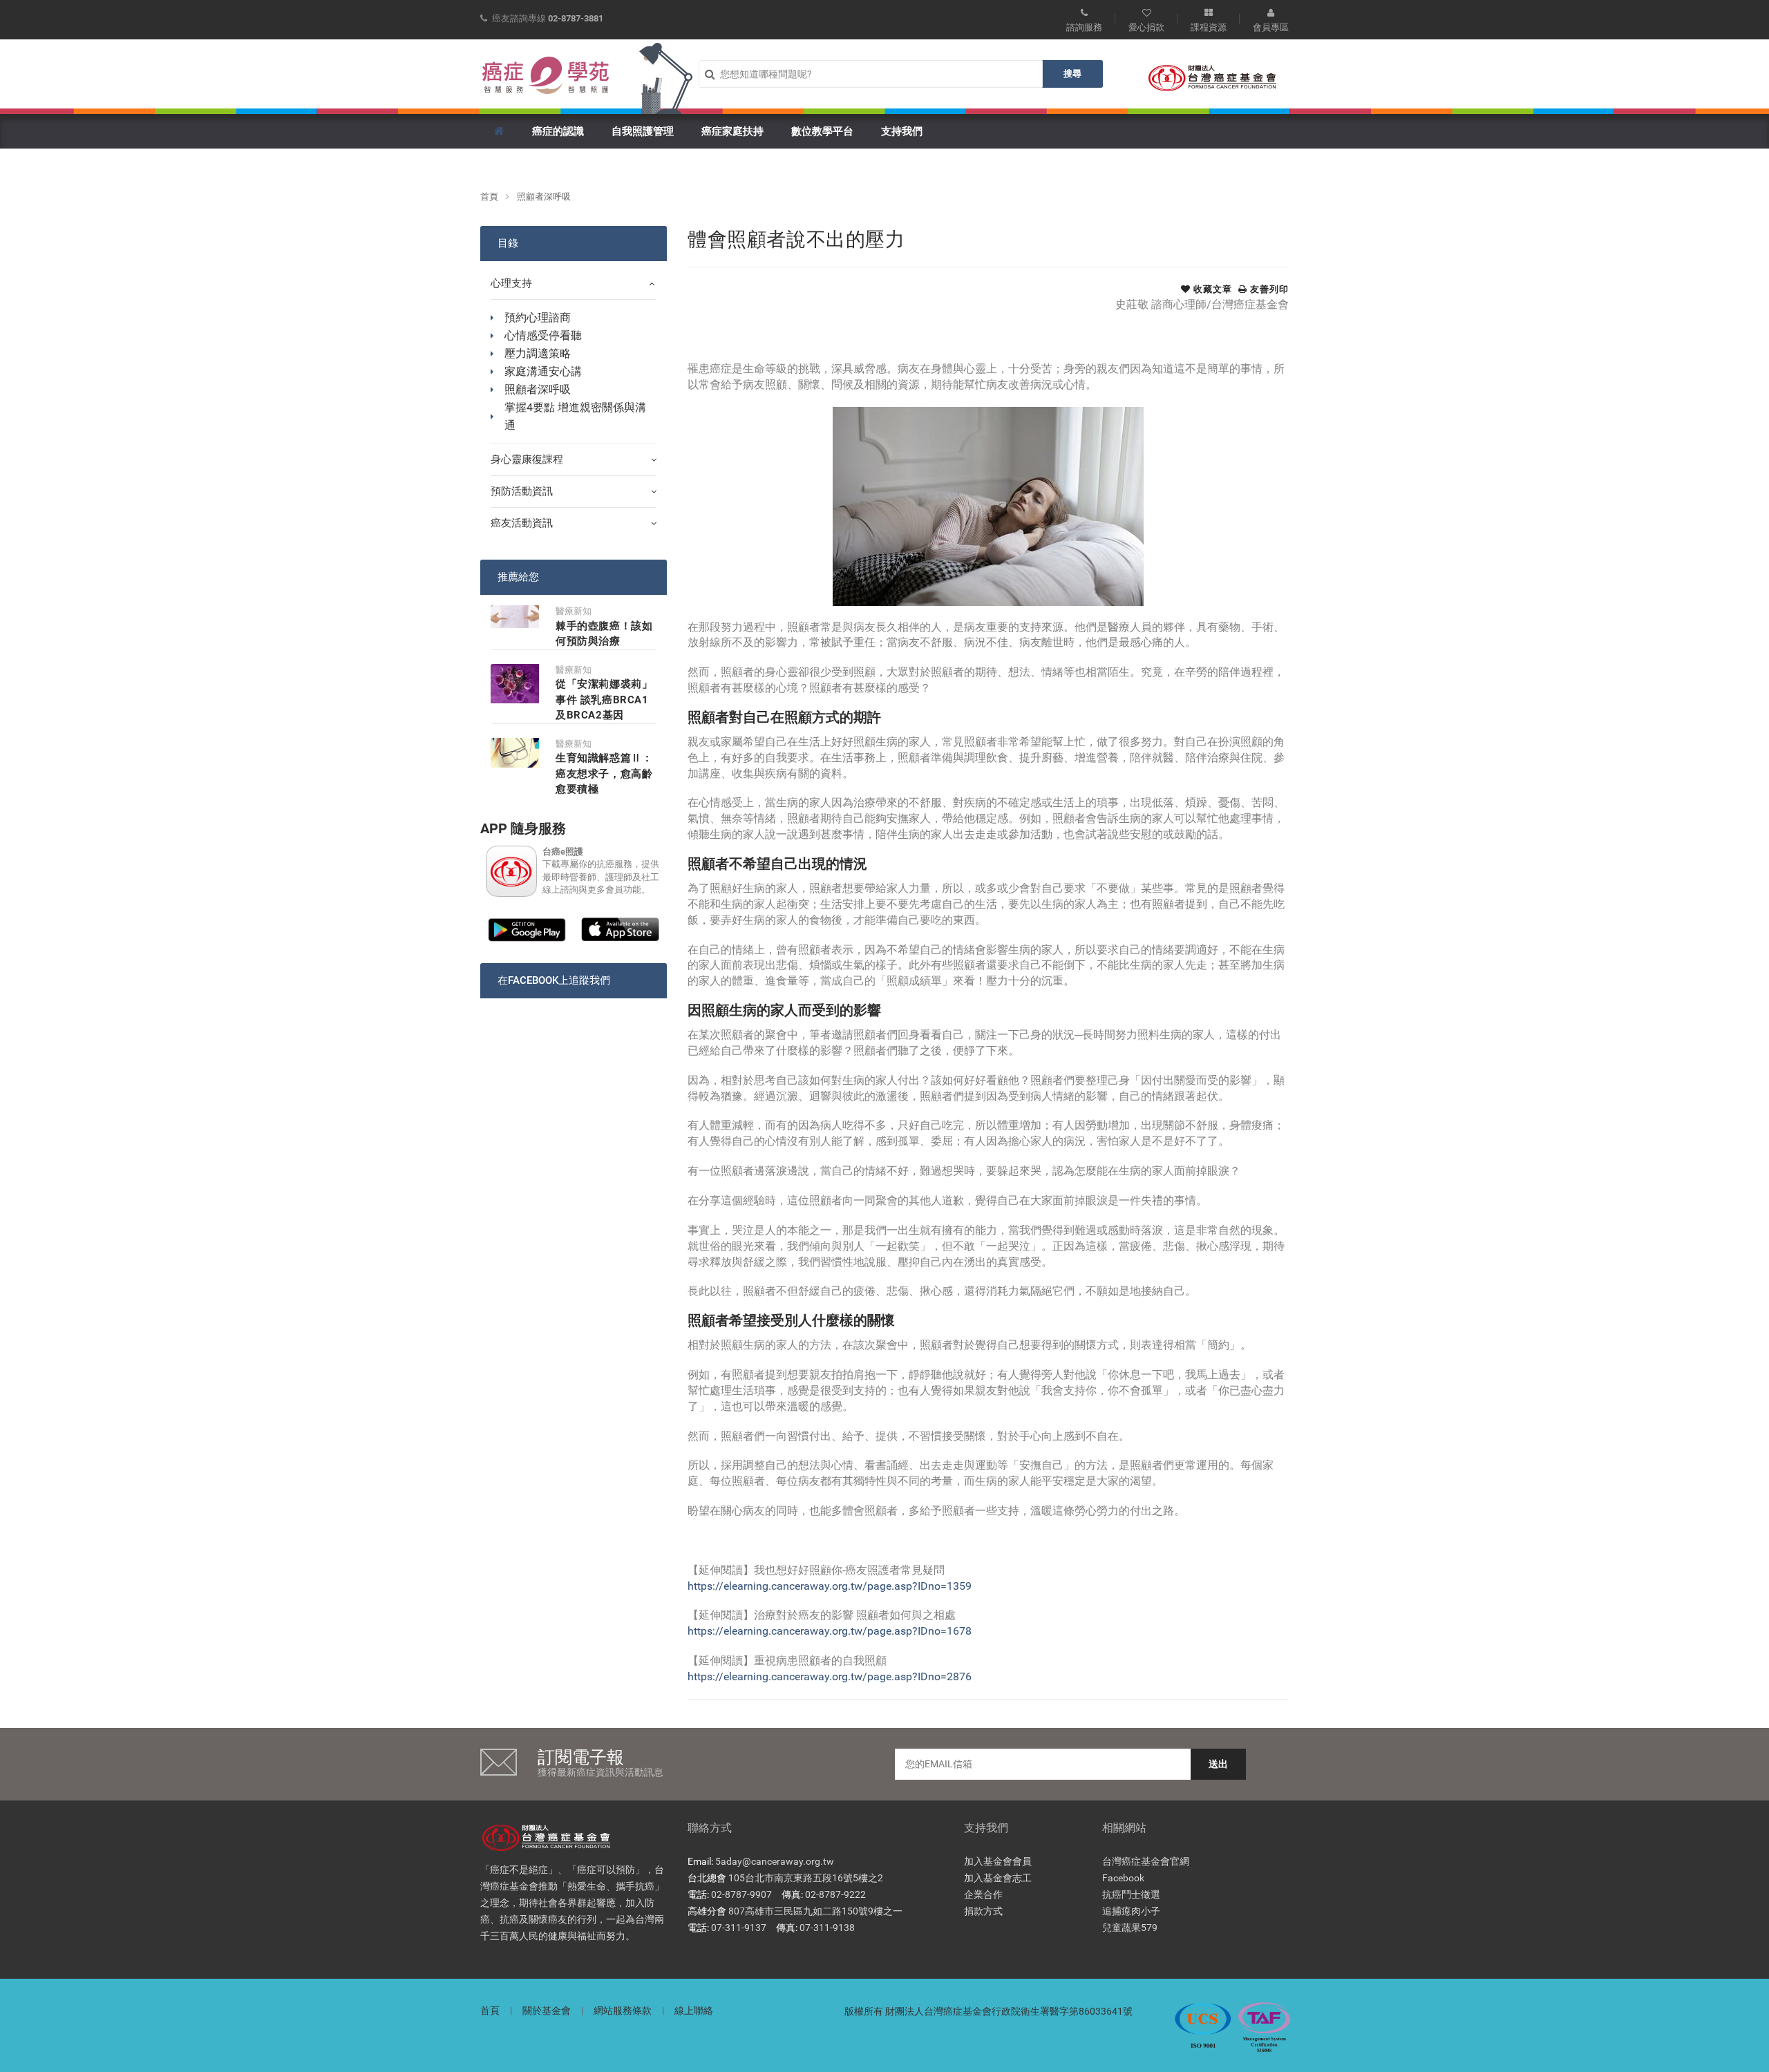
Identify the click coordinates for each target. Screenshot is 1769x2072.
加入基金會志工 (998, 1878)
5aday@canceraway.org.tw (775, 1861)
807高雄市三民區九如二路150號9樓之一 (815, 1911)
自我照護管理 (643, 131)
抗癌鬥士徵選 (1131, 1894)
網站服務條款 (623, 2011)
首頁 (489, 197)
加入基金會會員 (998, 1861)
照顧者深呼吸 (544, 197)
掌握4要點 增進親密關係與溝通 (575, 416)
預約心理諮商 (538, 317)
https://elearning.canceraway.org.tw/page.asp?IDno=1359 (830, 1586)
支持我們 (902, 131)
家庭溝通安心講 (543, 371)
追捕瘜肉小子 (1131, 1911)
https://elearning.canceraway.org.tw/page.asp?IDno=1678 (830, 1631)
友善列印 (1268, 289)
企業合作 (983, 1894)
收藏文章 (1211, 289)
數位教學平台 (822, 131)
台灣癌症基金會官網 (1146, 1861)
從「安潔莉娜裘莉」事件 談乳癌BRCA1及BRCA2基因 (604, 700)
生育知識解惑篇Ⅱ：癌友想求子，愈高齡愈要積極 (604, 773)
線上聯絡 (694, 2011)
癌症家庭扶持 (732, 131)
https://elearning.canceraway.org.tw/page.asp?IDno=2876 (830, 1676)
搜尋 (1072, 74)
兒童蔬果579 (1130, 1928)
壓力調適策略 (538, 353)
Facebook (1123, 1878)
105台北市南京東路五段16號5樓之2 (806, 1878)
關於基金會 (547, 2011)
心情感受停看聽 (543, 335)
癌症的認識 (558, 131)
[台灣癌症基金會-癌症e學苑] (546, 75)
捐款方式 (983, 1911)
